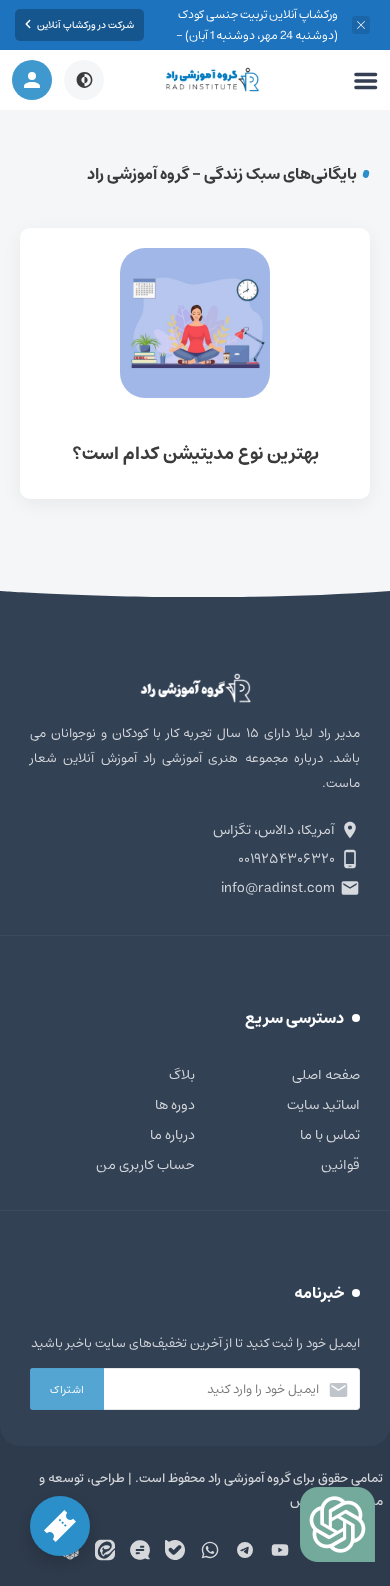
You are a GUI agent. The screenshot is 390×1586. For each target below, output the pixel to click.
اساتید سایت (323, 1105)
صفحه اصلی (326, 1075)
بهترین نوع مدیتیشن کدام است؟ (195, 363)
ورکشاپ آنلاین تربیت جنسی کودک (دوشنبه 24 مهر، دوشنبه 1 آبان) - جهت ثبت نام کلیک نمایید (257, 35)
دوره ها (175, 1105)
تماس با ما (330, 1135)
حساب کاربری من (145, 1165)
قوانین (340, 1165)
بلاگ (182, 1075)
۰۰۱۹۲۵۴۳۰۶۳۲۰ (286, 859)
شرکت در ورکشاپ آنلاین (85, 25)
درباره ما (172, 1135)
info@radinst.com (278, 888)
